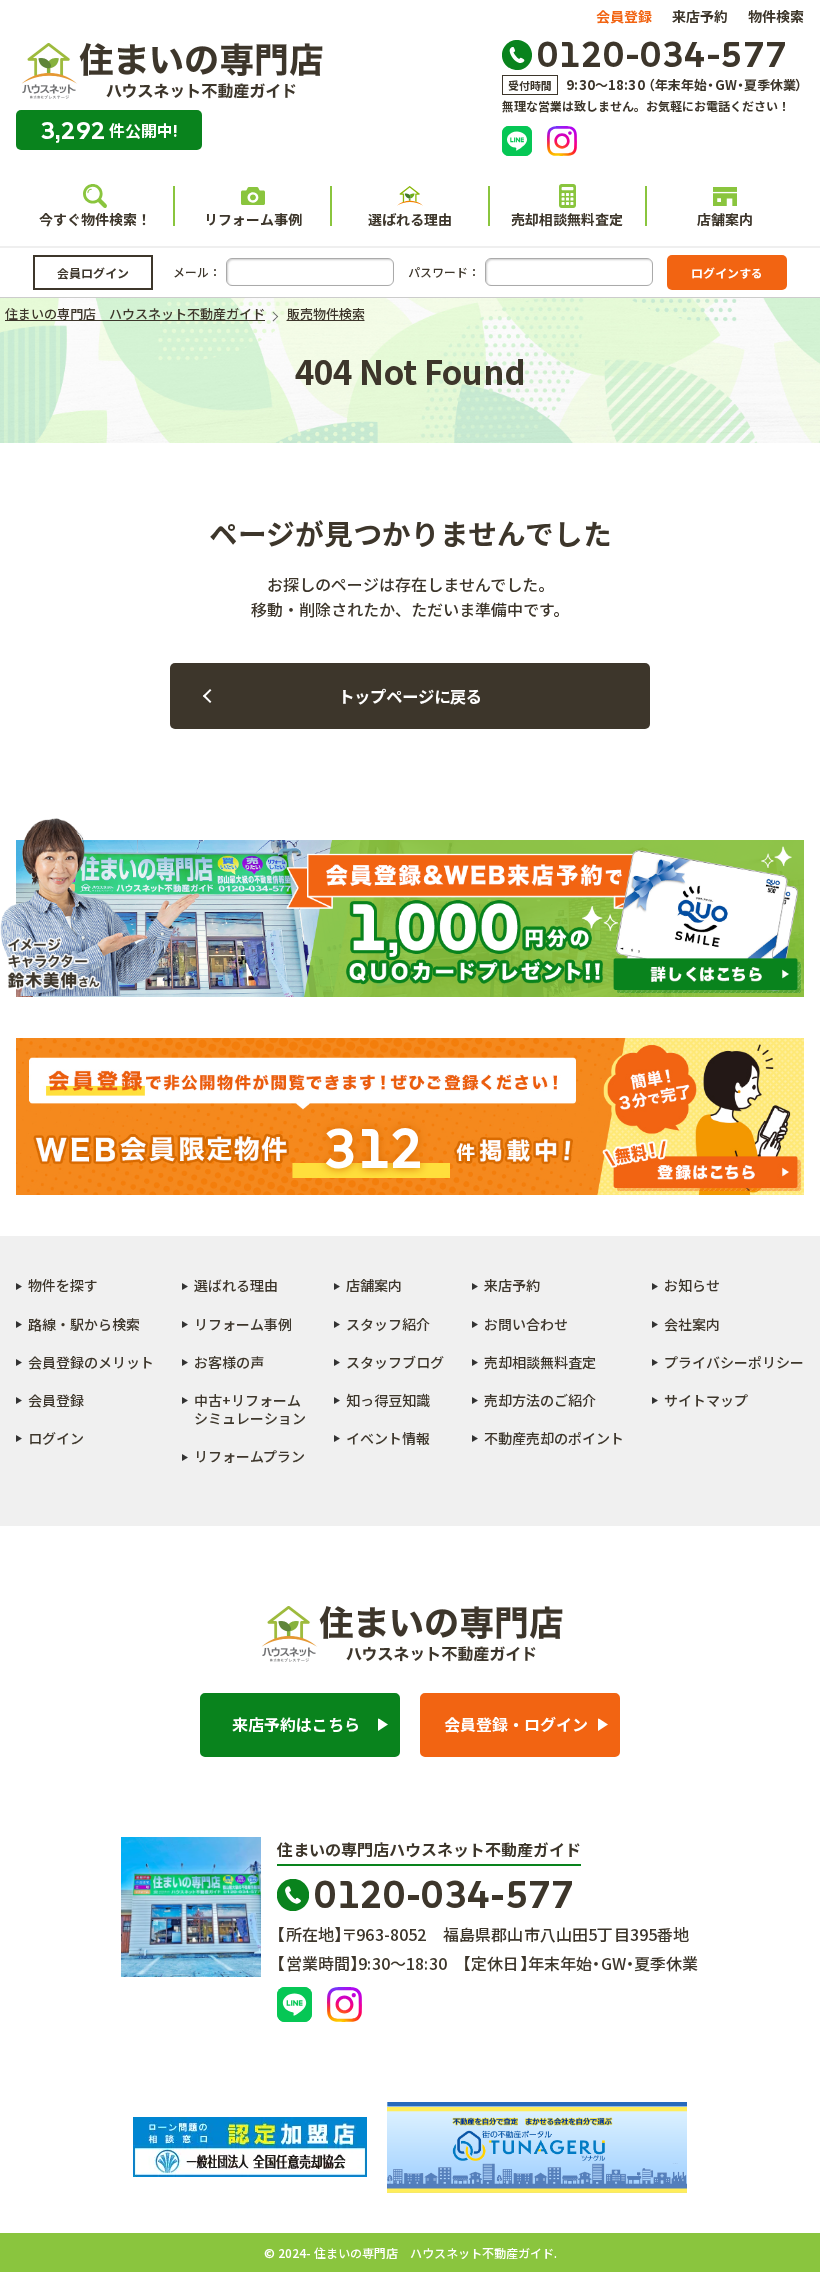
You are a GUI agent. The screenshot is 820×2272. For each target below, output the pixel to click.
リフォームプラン (249, 1456)
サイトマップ (706, 1400)
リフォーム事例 (253, 219)
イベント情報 (388, 1438)
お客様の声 (229, 1362)
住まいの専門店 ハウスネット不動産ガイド (170, 71)
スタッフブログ (395, 1362)
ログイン (56, 1438)
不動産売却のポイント (554, 1438)
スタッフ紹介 (388, 1324)
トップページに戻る (410, 696)
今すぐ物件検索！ (95, 219)
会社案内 (692, 1324)
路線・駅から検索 (84, 1324)
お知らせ (692, 1285)
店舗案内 (725, 219)
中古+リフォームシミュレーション (250, 1409)
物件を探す (63, 1285)
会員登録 (624, 16)
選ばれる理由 (410, 219)
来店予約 (700, 16)
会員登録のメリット (91, 1362)
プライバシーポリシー (734, 1362)
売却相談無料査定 (567, 219)
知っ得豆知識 (388, 1400)
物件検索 (776, 16)
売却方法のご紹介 (540, 1400)
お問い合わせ (526, 1324)
